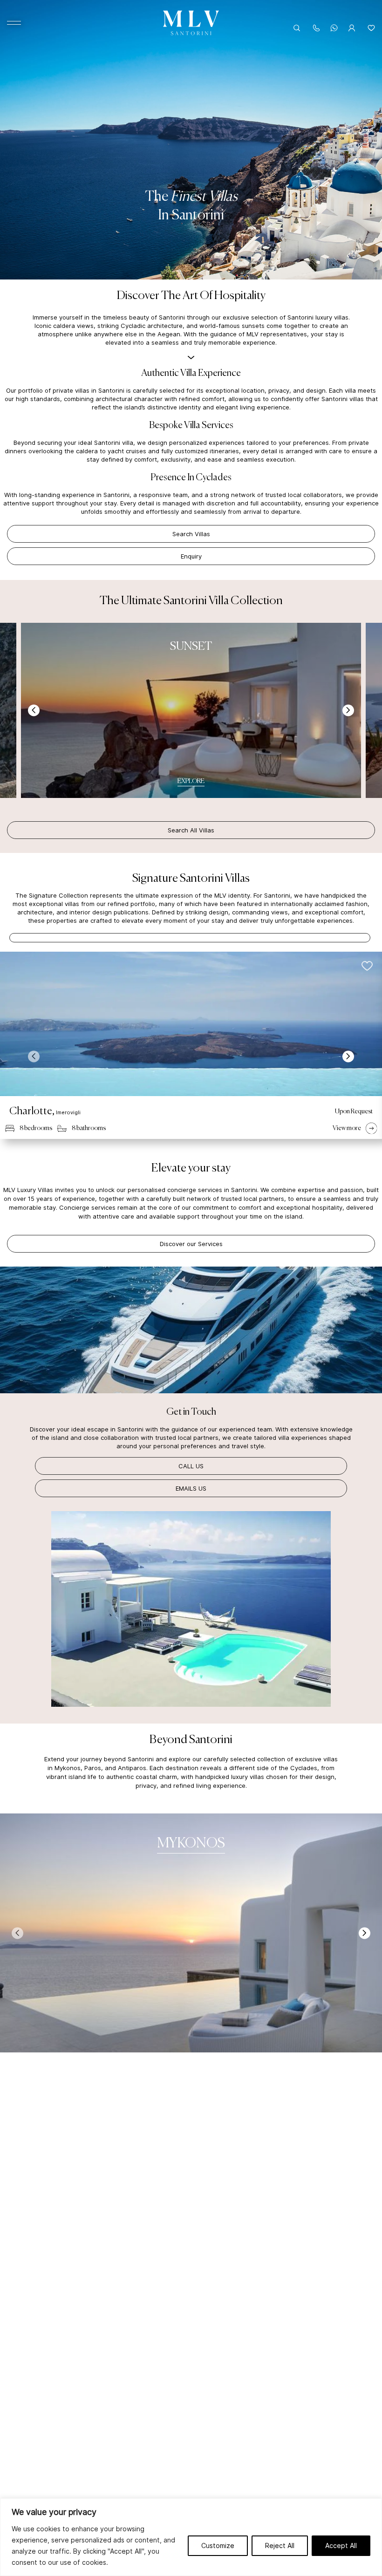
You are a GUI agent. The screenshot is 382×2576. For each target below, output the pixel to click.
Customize (218, 2545)
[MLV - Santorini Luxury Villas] (191, 23)
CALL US (191, 1466)
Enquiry (191, 556)
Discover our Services (191, 1244)
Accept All (341, 2545)
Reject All (280, 2545)
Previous (34, 711)
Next (348, 711)
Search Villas (191, 534)
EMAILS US (191, 1488)
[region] (191, 2537)
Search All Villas (191, 830)
